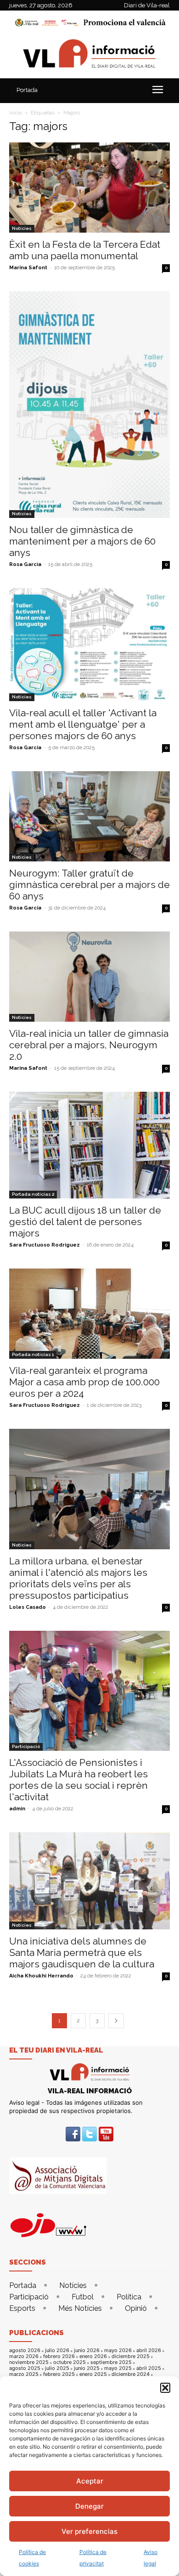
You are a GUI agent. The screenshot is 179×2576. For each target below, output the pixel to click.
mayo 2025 (118, 2368)
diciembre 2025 (131, 2356)
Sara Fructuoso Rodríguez (45, 1245)
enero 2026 (93, 2356)
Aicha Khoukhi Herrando (41, 1976)
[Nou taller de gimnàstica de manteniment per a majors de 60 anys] (89, 405)
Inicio (16, 113)
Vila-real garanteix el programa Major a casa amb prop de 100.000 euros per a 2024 (84, 1382)
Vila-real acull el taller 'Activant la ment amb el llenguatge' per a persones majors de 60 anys (83, 724)
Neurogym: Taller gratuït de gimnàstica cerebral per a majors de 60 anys (89, 885)
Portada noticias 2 (33, 1194)
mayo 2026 (118, 2350)
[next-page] (116, 2021)
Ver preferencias (89, 2531)
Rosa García (25, 564)
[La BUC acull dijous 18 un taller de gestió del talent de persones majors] (89, 1145)
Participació (26, 1746)
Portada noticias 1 (33, 1354)
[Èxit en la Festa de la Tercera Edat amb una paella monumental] (89, 188)
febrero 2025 (59, 2374)
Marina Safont (28, 268)
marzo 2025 (24, 2374)
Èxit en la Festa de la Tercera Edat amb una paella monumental (85, 250)
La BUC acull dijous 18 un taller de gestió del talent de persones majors (85, 1222)
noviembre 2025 (29, 2362)
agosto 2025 (25, 2368)
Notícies (22, 228)
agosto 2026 (25, 2350)
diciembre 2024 (131, 2374)
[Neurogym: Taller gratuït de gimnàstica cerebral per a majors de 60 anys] (89, 816)
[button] (165, 2388)
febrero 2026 (59, 2356)
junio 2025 (87, 2368)
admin (17, 1809)
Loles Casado (28, 1607)
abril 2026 (149, 2350)
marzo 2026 (24, 2356)
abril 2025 (149, 2368)
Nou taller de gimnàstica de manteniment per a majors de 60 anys (82, 541)
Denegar (89, 2506)
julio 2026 (57, 2350)
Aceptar (90, 2481)
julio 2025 (57, 2368)
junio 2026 (87, 2350)
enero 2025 (93, 2374)
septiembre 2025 (111, 2362)
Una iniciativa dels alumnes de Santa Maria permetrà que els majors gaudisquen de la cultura (82, 1952)
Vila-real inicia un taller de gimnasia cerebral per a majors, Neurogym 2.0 (89, 1045)
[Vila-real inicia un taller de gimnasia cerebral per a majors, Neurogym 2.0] (89, 977)
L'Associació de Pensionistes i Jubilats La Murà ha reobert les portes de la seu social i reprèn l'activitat (78, 1780)
